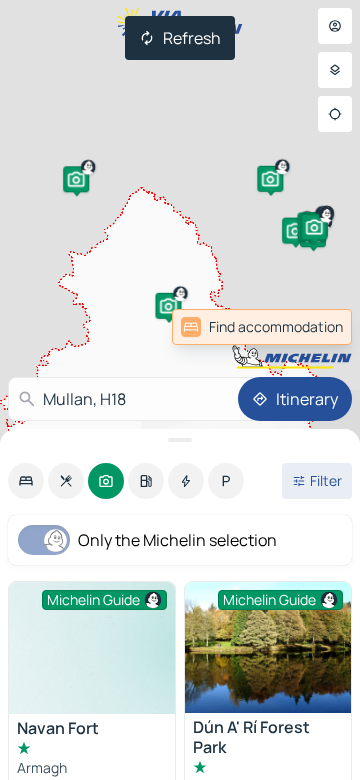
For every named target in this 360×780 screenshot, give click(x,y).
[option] (26, 481)
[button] (295, 231)
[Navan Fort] (92, 648)
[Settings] (335, 70)
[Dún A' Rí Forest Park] (268, 647)
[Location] (335, 114)
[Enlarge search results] (180, 440)
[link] (308, 327)
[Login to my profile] (335, 26)
